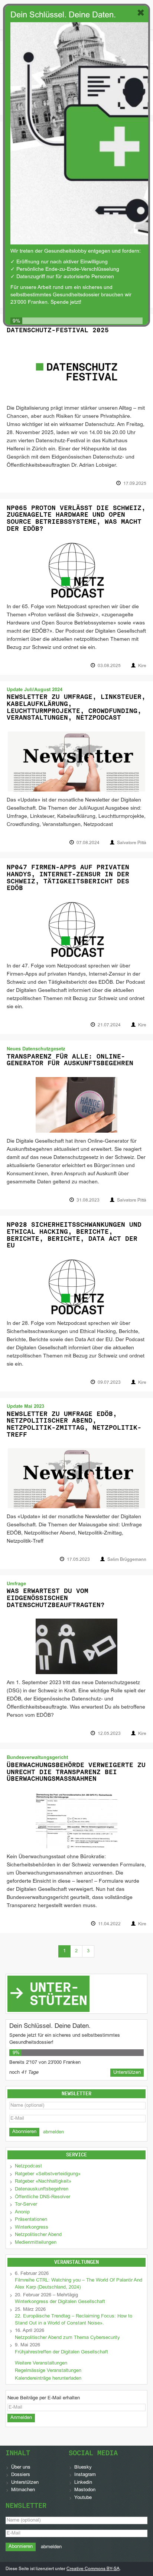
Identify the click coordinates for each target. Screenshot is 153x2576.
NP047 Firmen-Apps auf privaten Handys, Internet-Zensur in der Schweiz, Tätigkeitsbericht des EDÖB (68, 877)
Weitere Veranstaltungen (41, 2363)
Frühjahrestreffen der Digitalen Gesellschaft (61, 2352)
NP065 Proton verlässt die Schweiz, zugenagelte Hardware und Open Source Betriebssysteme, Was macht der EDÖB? (76, 518)
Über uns (21, 2467)
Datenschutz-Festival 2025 (58, 330)
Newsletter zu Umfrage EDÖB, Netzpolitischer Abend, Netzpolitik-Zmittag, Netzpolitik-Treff (74, 1424)
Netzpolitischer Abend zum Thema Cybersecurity (67, 2338)
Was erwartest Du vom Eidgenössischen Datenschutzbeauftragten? (56, 1598)
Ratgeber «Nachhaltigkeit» (43, 2182)
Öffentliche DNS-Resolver (43, 2197)
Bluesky (83, 2467)
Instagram (85, 2475)
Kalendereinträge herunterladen (48, 2379)
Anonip (22, 2212)
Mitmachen (23, 2490)
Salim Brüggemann (127, 1560)
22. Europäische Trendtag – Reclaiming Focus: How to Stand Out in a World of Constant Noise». (74, 2320)
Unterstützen (25, 2483)
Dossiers (21, 2475)
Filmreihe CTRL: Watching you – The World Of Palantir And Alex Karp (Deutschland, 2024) (79, 2284)
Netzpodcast (28, 2166)
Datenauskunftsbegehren (42, 2189)
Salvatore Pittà (132, 843)
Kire (142, 666)
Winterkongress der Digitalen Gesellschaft (60, 2302)
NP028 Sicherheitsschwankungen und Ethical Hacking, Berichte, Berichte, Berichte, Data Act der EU (74, 1235)
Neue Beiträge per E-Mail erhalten (44, 2398)
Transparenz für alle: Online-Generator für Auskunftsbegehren (70, 1060)
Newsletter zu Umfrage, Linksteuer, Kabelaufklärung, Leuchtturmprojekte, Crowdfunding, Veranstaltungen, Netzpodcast (76, 707)
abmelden (53, 2132)
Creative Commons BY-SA (93, 2569)
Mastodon (85, 2490)
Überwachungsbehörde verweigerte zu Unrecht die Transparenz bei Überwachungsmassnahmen (76, 1772)
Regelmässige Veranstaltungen (48, 2371)
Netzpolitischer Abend (38, 2235)
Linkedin (83, 2483)
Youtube (83, 2498)
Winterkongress (32, 2227)
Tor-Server (26, 2205)
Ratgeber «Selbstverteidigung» (48, 2174)
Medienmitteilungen (36, 2243)
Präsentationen (31, 2220)
